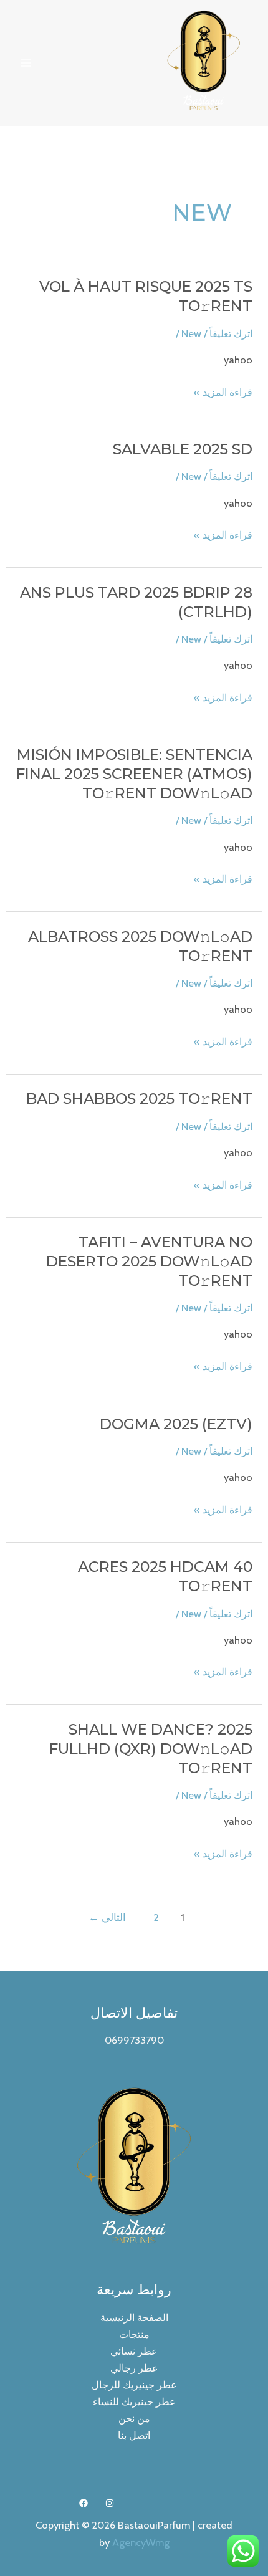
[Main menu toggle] (26, 63)
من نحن (134, 2418)
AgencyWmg (141, 2542)
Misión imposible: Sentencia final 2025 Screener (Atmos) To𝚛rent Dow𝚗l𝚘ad (134, 774)
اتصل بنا (134, 2435)
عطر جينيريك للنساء (134, 2401)
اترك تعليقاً (231, 333)
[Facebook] (84, 2503)
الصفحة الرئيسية (134, 2317)
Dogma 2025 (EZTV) (176, 1424)
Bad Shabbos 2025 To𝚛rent (139, 1099)
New (191, 333)
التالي (107, 1917)
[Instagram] (110, 2503)
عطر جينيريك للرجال (134, 2385)
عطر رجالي (134, 2368)
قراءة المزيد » (223, 393)
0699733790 (134, 2040)
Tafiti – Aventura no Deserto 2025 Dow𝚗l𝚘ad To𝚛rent (149, 1261)
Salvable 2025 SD (183, 449)
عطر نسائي (134, 2351)
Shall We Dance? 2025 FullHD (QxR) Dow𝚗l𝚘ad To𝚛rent (151, 1749)
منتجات (134, 2334)
